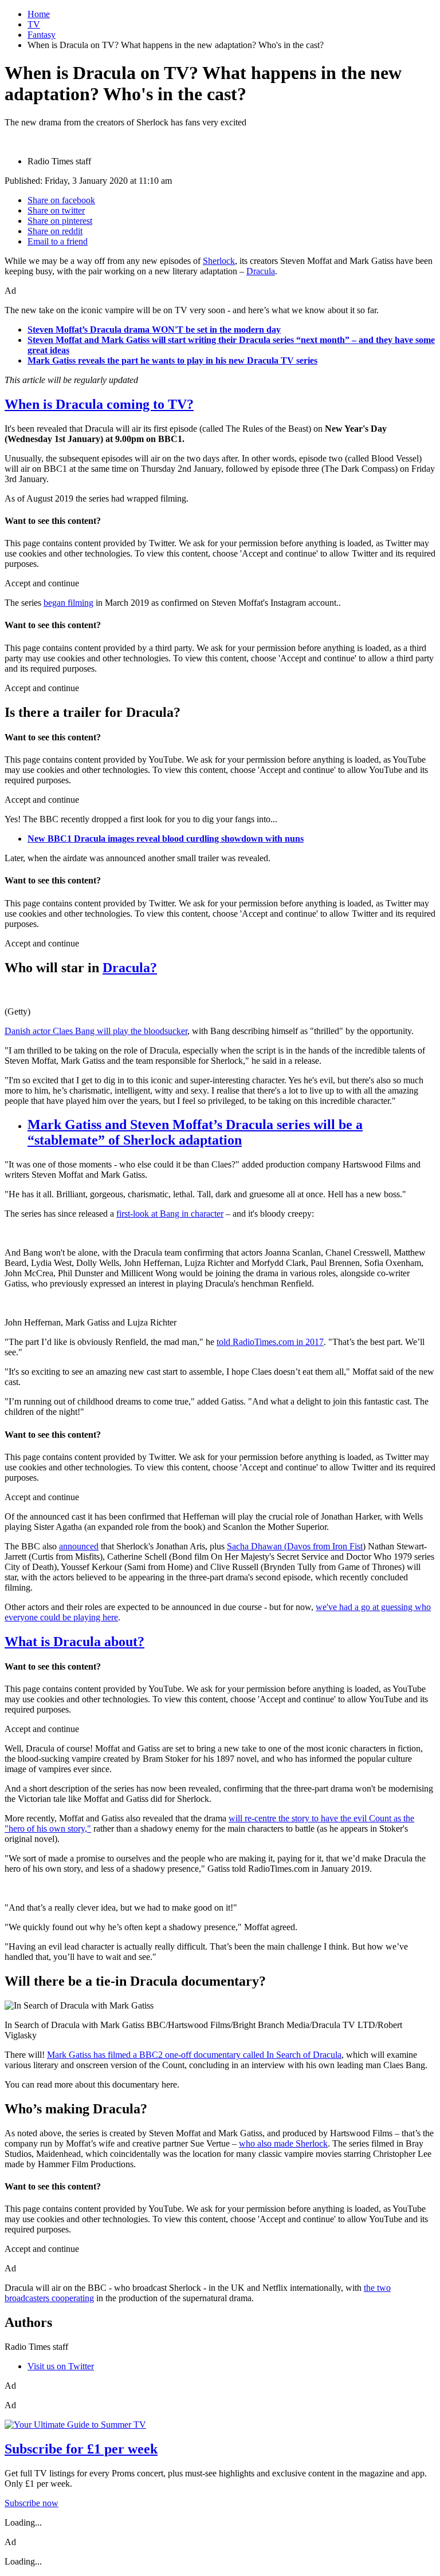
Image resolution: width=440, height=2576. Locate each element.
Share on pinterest (60, 221)
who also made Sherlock (283, 2143)
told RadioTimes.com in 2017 (270, 1342)
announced (79, 1546)
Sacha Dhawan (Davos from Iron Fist (295, 1546)
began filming (68, 603)
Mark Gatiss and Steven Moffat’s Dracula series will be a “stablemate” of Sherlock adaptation (195, 1132)
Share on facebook (61, 200)
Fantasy (42, 35)
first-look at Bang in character (170, 1214)
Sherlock (219, 261)
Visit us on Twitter (61, 2366)
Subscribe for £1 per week (81, 2449)
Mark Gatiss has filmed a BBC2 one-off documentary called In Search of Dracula (194, 2055)
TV (34, 24)
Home (39, 14)
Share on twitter (56, 210)
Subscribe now (32, 2503)
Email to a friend (58, 241)
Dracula (261, 271)
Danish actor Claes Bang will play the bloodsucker (96, 1031)
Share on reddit (55, 231)
